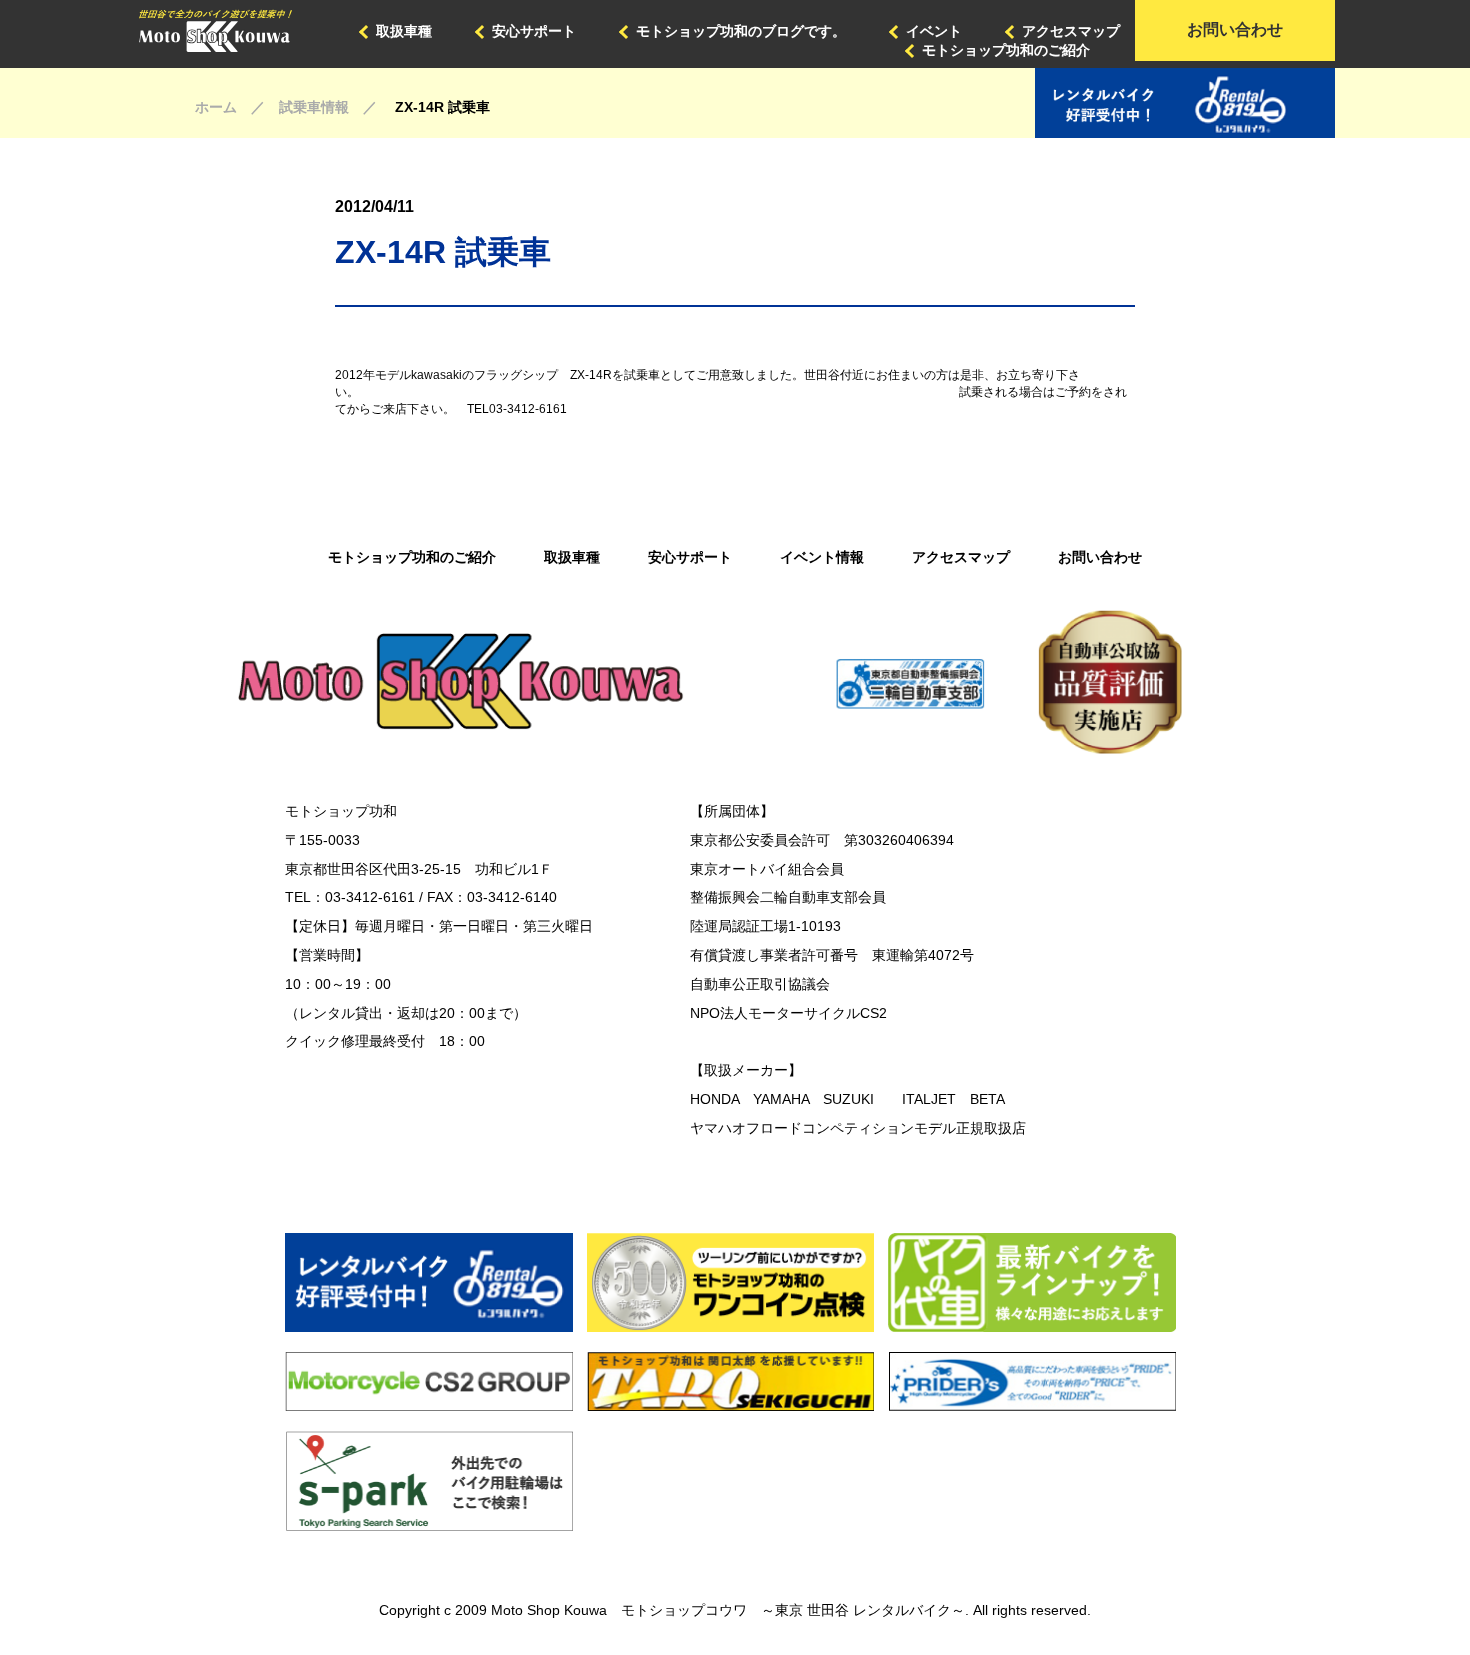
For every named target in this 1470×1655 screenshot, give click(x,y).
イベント (934, 31)
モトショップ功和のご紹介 (1006, 50)
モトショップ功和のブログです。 (741, 31)
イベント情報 (822, 557)
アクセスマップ (1071, 31)
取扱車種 (404, 31)
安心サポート (534, 31)
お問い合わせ (1235, 29)
